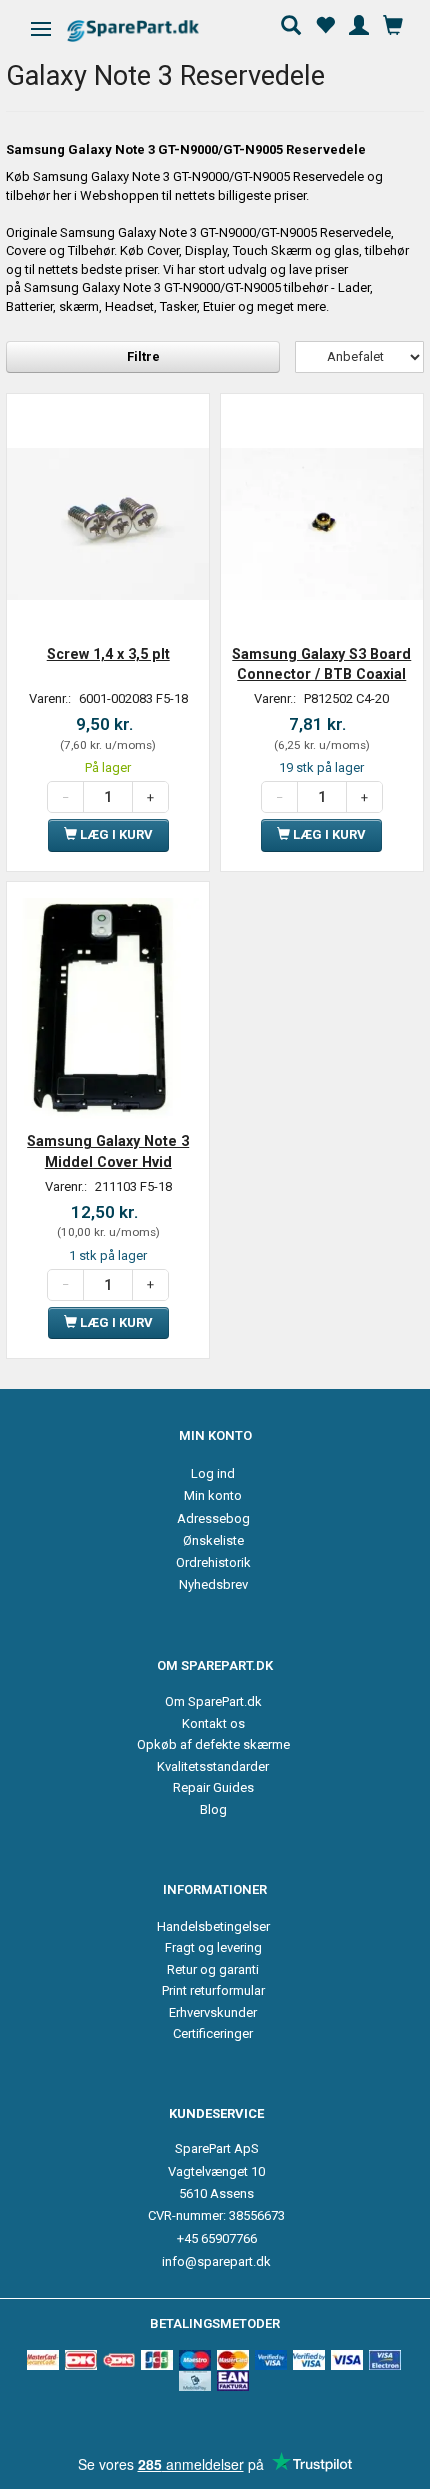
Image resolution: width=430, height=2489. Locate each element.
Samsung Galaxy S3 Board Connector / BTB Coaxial (321, 664)
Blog (213, 1809)
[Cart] (393, 23)
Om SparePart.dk (213, 1701)
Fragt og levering (213, 1947)
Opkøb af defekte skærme (213, 1744)
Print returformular (213, 1990)
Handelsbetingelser (213, 1926)
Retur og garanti (213, 1969)
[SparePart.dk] (150, 30)
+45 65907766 (217, 2238)
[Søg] (291, 23)
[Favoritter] (325, 23)
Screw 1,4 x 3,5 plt (108, 654)
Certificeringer (213, 2033)
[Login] (359, 23)
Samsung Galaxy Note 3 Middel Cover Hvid (108, 1151)
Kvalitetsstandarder (213, 1766)
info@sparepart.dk (216, 2261)
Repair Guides (213, 1787)
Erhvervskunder (213, 2012)
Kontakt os (213, 1723)
